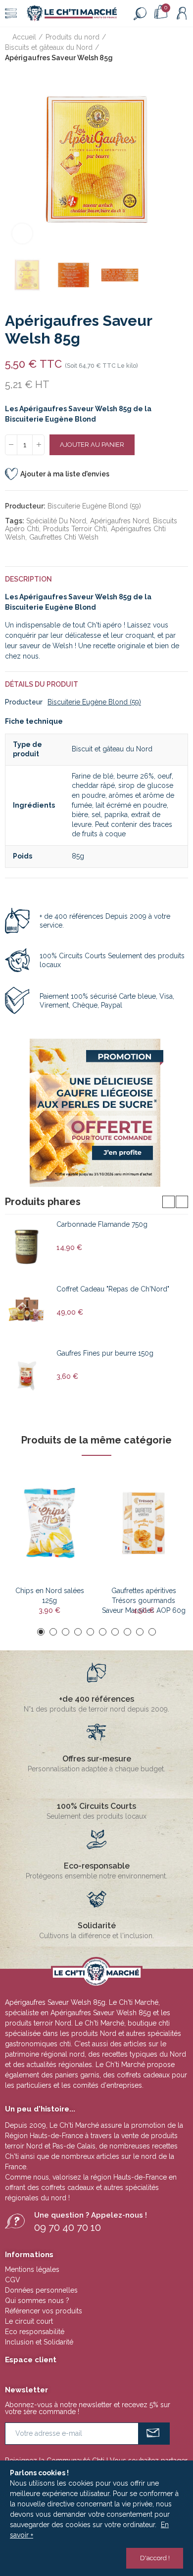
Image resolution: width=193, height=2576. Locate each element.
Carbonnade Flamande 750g (102, 1224)
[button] (15, 159)
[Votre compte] (182, 13)
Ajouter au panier (92, 445)
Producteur (24, 702)
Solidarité (97, 1926)
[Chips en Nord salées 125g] (49, 1523)
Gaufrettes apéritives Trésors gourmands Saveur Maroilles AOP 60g (144, 1596)
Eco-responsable (97, 1866)
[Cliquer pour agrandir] (22, 234)
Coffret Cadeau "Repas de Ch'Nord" (113, 1289)
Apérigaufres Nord (120, 521)
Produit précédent (156, 48)
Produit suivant (181, 48)
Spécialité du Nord (56, 521)
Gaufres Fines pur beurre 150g (105, 1353)
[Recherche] (140, 13)
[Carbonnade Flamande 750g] (27, 1247)
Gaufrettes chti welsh (64, 537)
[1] (154, 2434)
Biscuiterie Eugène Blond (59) (94, 506)
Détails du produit (42, 684)
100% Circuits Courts (96, 1806)
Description (28, 579)
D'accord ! (155, 2558)
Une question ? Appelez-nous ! (91, 2215)
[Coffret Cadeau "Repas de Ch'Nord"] (27, 1311)
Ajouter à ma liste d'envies (65, 474)
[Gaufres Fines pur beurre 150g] (27, 1375)
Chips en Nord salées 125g (50, 1596)
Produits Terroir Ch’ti (75, 529)
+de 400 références (96, 1699)
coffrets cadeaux (68, 2187)
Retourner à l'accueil (168, 48)
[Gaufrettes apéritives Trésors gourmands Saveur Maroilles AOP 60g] (144, 1523)
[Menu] (11, 13)
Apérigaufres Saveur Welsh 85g (101, 2013)
